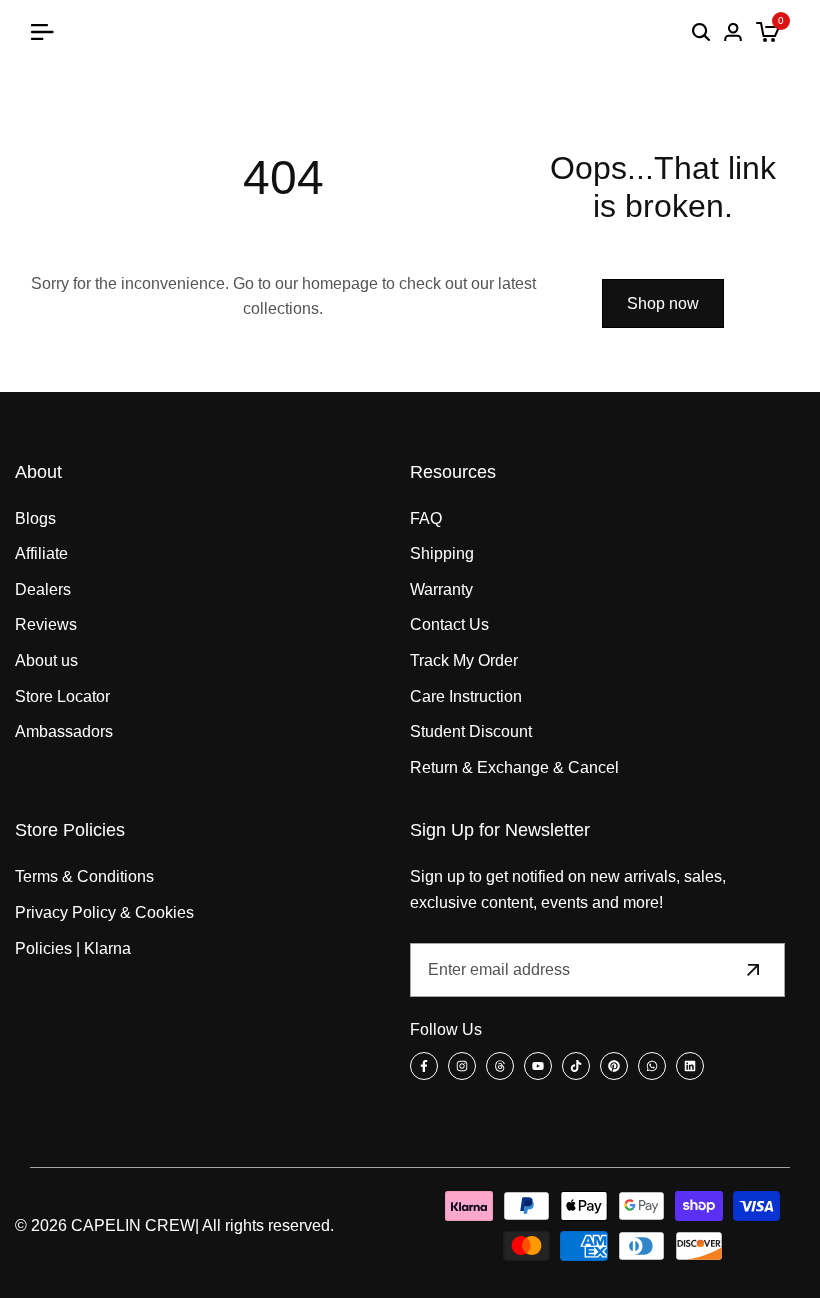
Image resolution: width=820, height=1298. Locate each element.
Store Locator (62, 696)
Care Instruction (466, 696)
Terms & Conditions (84, 876)
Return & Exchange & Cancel (514, 767)
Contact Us (449, 624)
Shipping (442, 553)
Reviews (46, 624)
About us (46, 660)
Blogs (35, 518)
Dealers (43, 589)
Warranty (441, 589)
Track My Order (464, 660)
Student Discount (471, 731)
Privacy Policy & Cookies (104, 912)
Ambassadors (64, 731)
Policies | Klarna (73, 948)
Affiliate (41, 553)
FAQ (426, 518)
